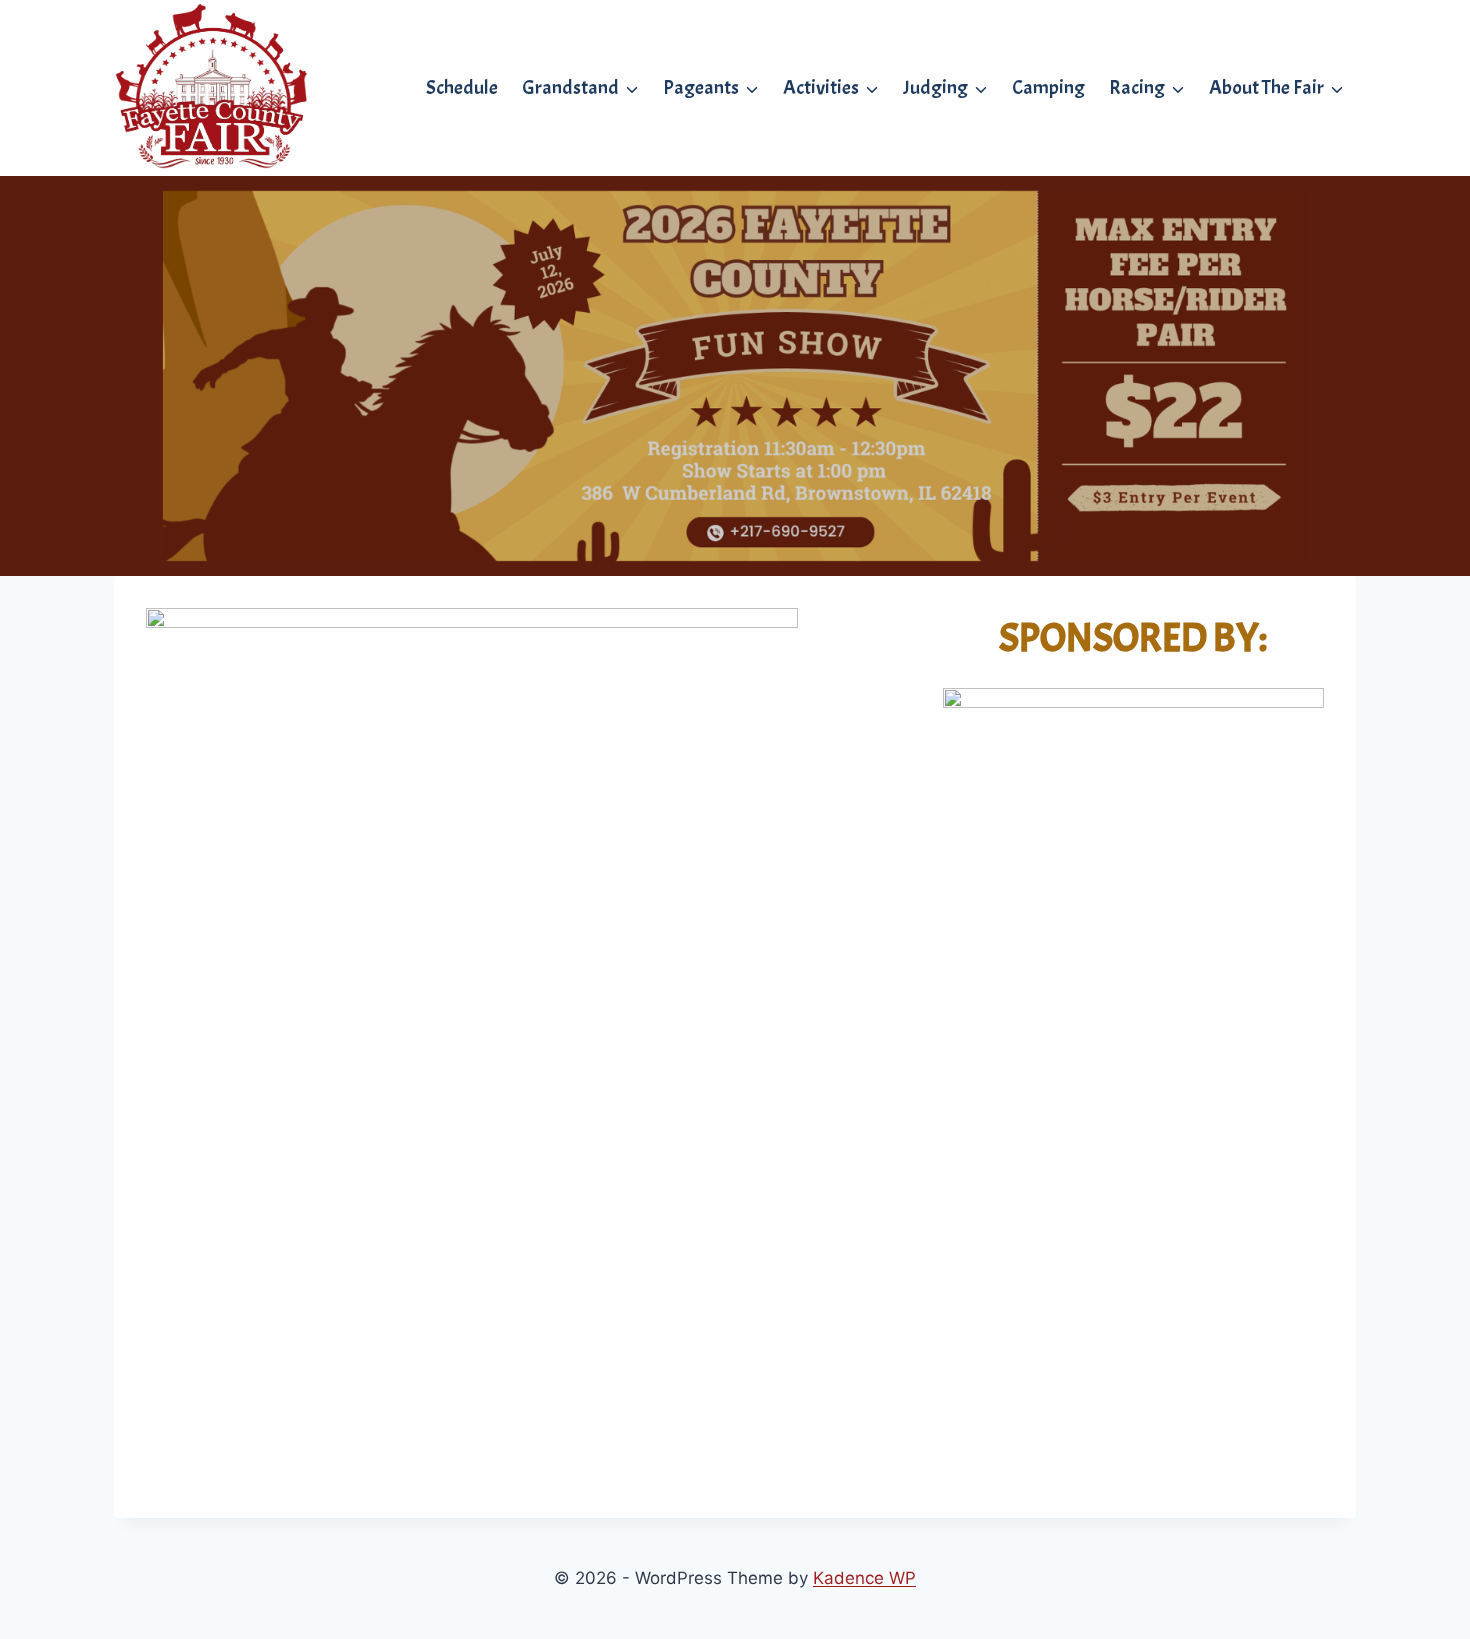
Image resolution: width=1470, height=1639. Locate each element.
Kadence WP (864, 1578)
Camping (1048, 87)
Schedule (462, 87)
